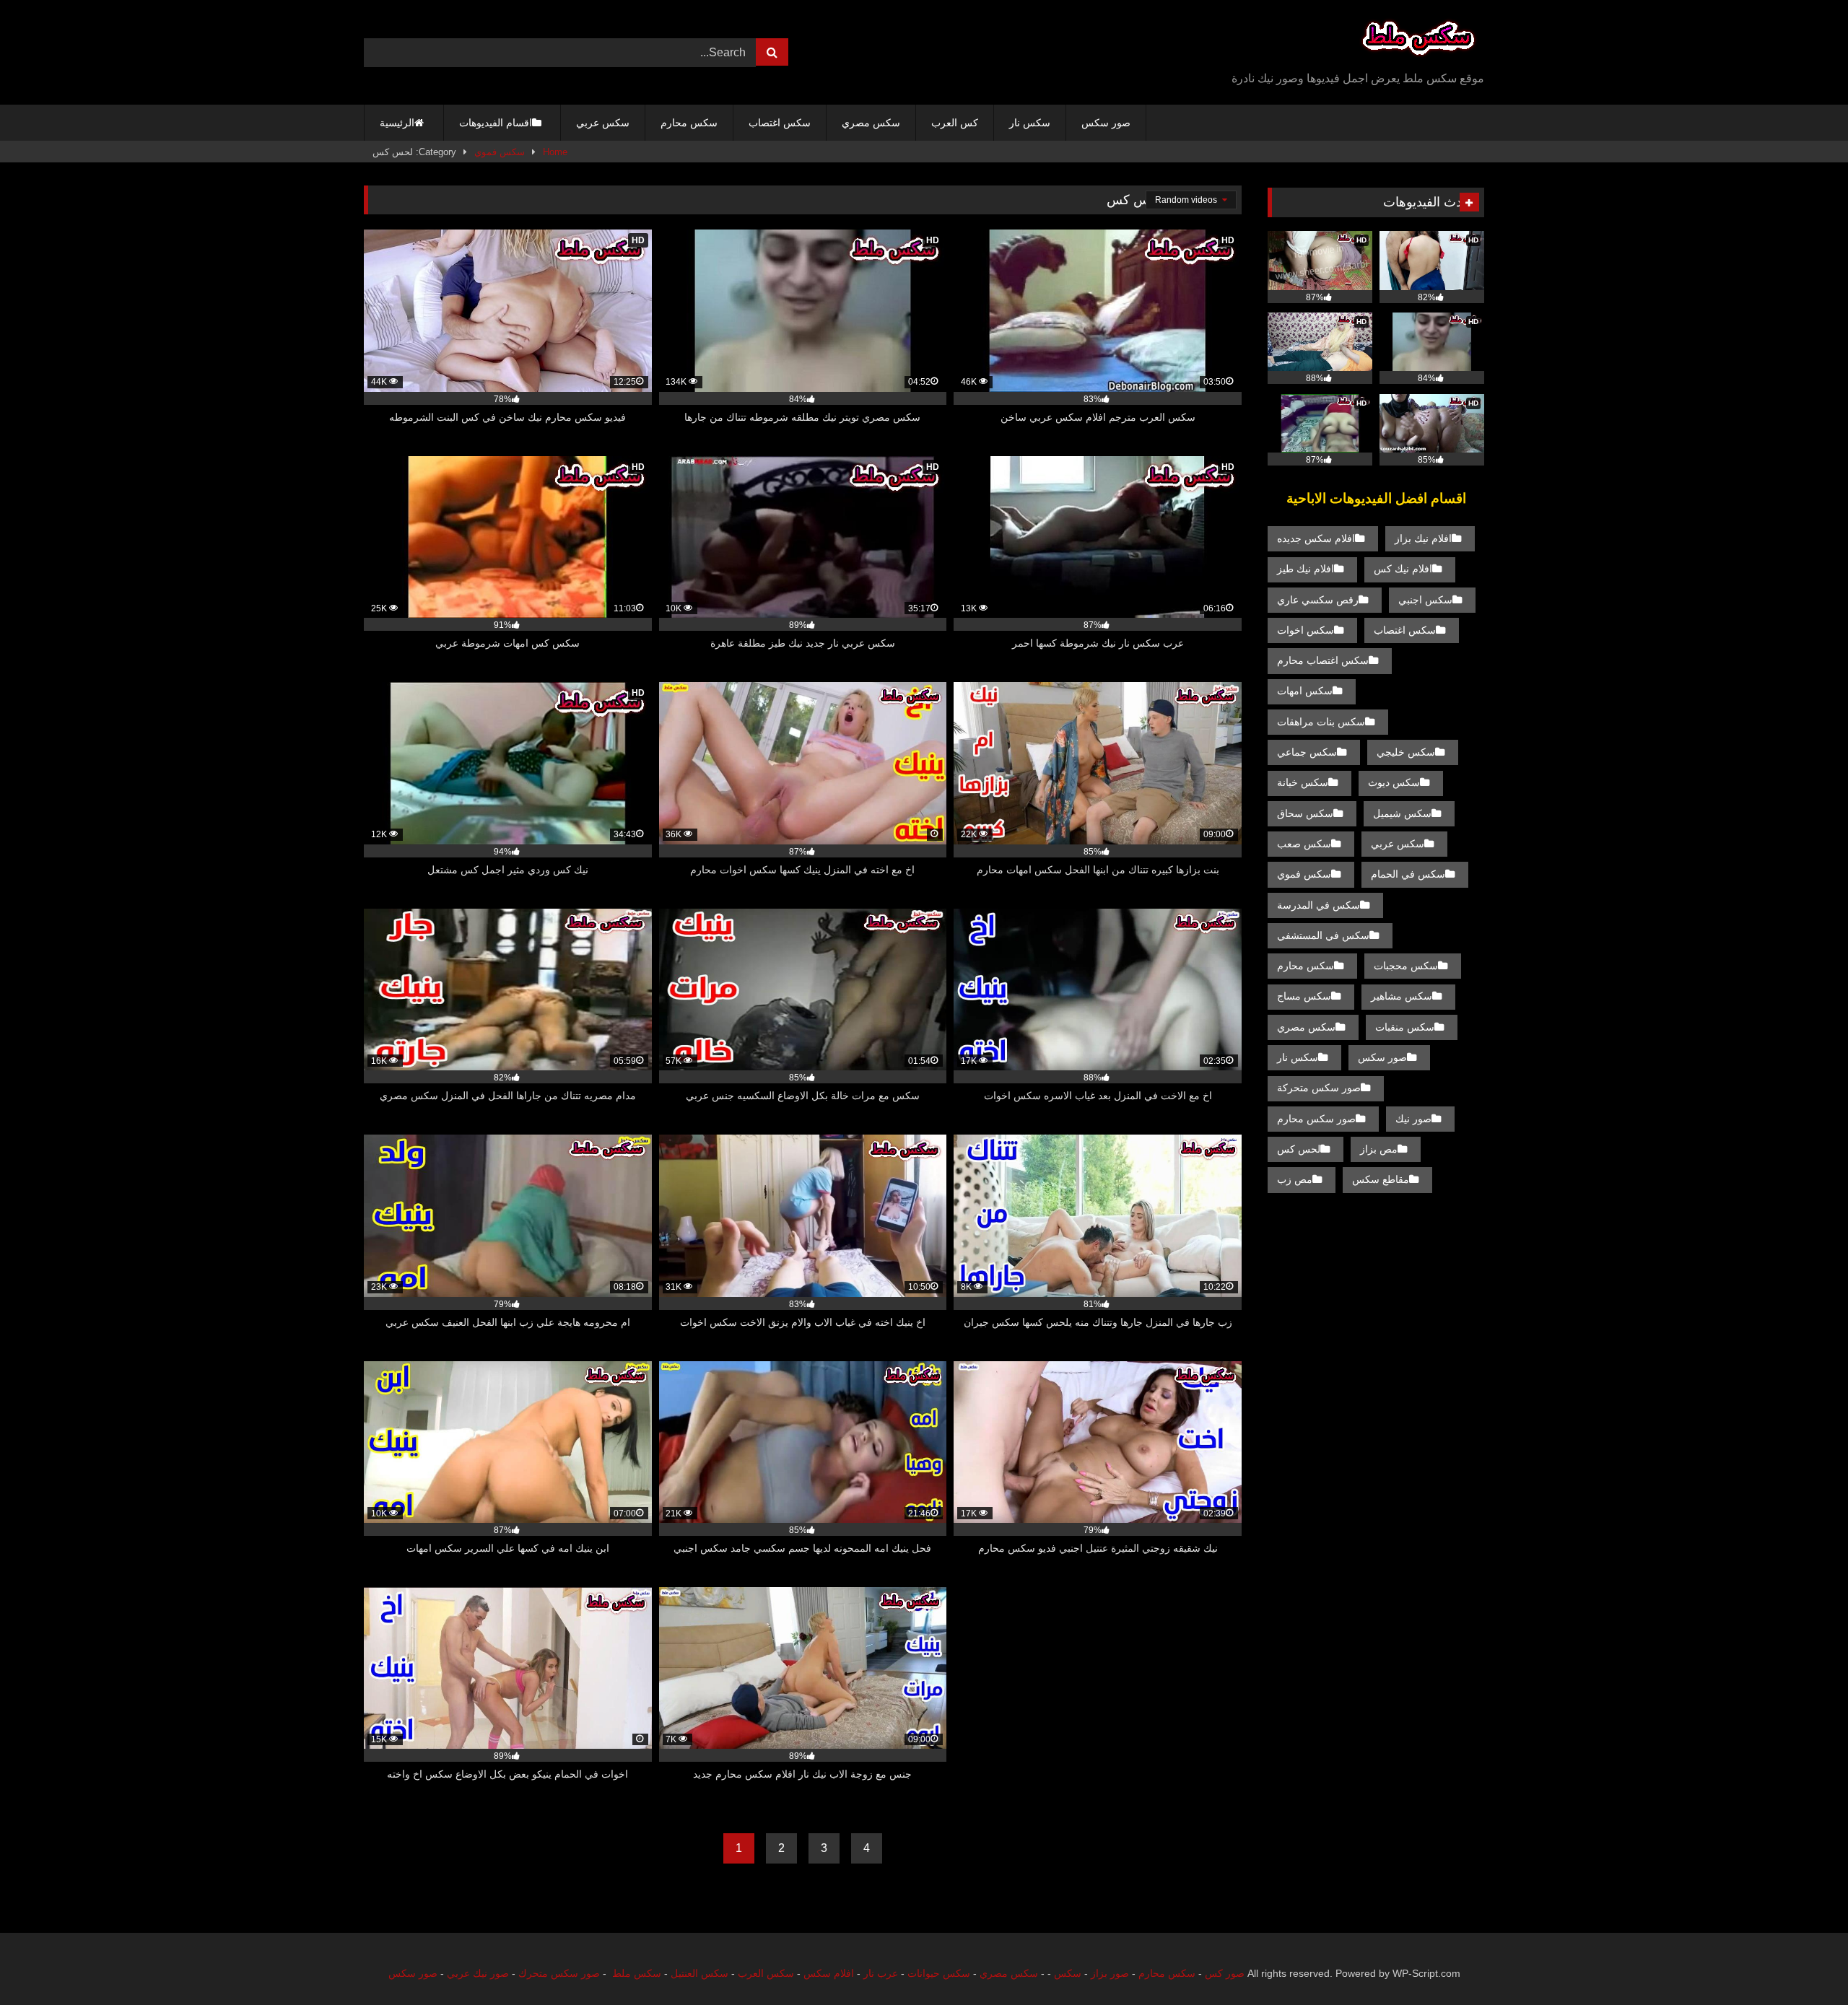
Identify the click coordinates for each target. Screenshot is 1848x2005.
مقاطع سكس (1381, 1179)
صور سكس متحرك (559, 1973)
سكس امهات (1305, 691)
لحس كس (1299, 1149)
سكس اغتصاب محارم (1323, 660)
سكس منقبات (1405, 1027)
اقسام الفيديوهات (496, 123)
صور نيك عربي (478, 1973)
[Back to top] (1803, 1962)
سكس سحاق (1305, 813)
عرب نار (881, 1973)
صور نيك (1413, 1119)
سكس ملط (637, 1973)
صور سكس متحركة (1319, 1088)
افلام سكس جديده (1316, 538)
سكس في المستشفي (1323, 935)
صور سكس (1106, 123)
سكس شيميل (1402, 813)
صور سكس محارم (1316, 1119)
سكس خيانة (1303, 782)
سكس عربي (603, 123)
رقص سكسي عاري (1318, 600)
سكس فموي (500, 152)
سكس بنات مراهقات (1321, 722)
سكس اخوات (1306, 630)
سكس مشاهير (1402, 996)
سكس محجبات (1406, 966)
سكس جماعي (1307, 752)
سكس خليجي (1406, 752)
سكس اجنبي (1425, 600)
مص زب (1295, 1179)
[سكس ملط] (1418, 41)
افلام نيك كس (1403, 569)
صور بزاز (1110, 1973)
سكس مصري (871, 123)
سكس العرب (766, 1973)
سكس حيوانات (939, 1973)
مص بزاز (1379, 1149)
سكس (1068, 1973)
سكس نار (1030, 123)
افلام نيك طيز (1306, 569)
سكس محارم (689, 123)
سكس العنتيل (699, 1973)
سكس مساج (1304, 996)
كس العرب (955, 123)
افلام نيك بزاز (1423, 538)
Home (555, 152)
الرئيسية (397, 123)
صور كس (1225, 1973)
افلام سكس (829, 1973)
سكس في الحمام (1408, 874)
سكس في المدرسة (1319, 905)
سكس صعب (1304, 844)
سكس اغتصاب (780, 123)
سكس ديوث (1394, 782)
